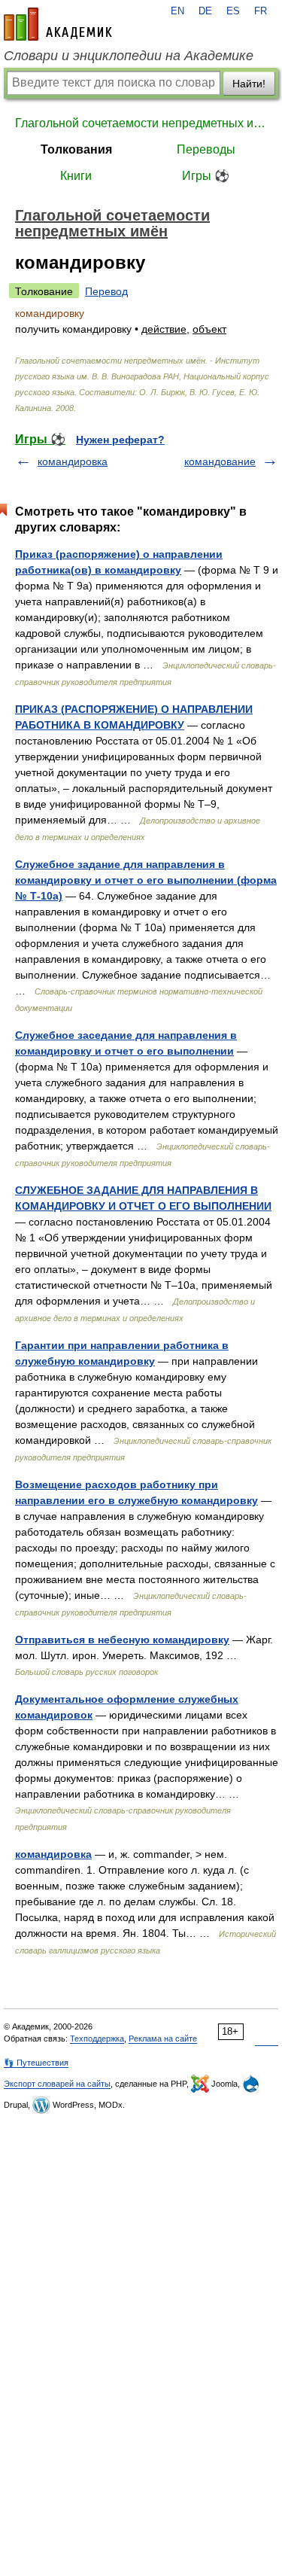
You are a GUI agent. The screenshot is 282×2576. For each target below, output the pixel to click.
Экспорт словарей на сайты (57, 2084)
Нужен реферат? (120, 440)
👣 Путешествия (36, 2063)
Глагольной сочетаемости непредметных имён (141, 123)
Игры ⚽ (206, 176)
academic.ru (58, 24)
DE (205, 11)
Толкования (76, 149)
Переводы (206, 149)
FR (261, 11)
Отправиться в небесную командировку (122, 1640)
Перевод (106, 291)
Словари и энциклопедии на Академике (129, 56)
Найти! (249, 84)
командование (220, 461)
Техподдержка (97, 2039)
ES (233, 11)
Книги (76, 176)
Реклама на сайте (163, 2039)
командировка (73, 461)
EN (177, 11)
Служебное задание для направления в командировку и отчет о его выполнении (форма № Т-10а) (146, 880)
